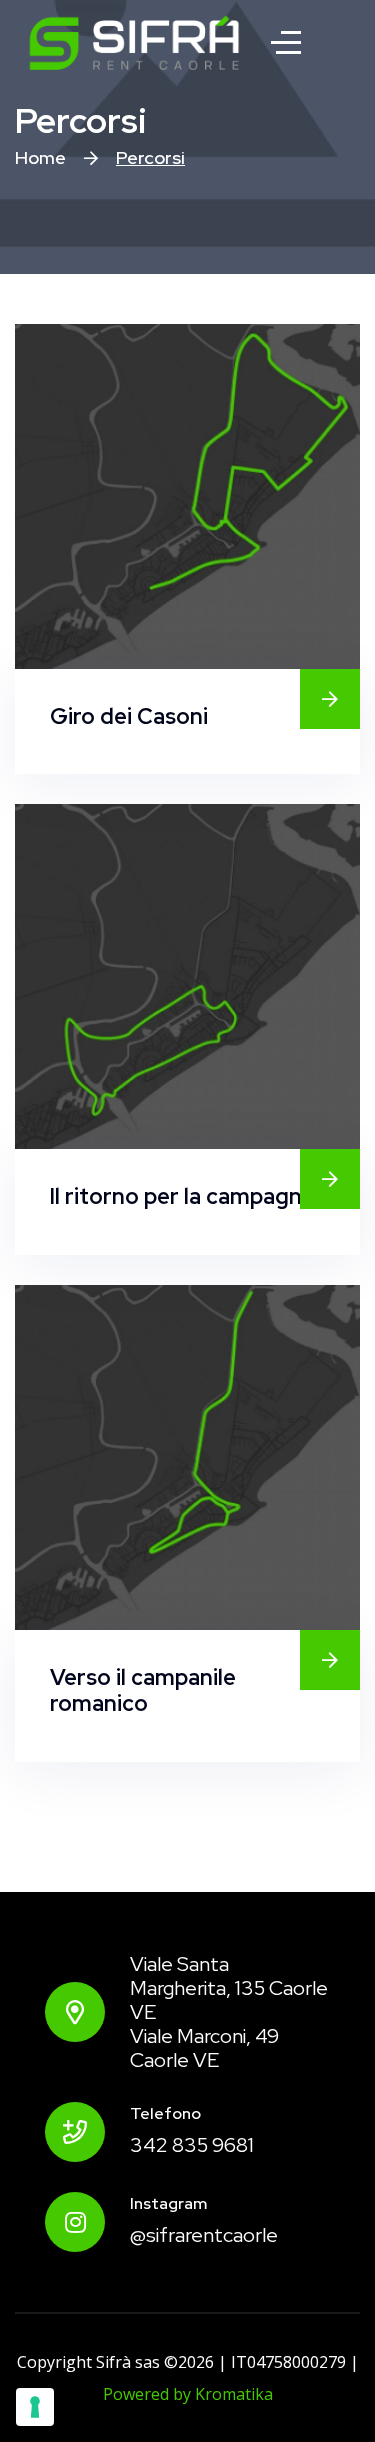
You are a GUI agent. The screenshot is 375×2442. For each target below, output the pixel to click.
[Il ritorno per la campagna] (187, 975)
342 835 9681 (192, 2145)
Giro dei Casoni (129, 716)
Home (40, 157)
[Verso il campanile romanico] (187, 1456)
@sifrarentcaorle (204, 2235)
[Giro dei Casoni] (187, 495)
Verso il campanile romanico (143, 1690)
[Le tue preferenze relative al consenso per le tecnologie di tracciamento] (35, 2407)
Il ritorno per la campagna (182, 1196)
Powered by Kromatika (188, 2394)
